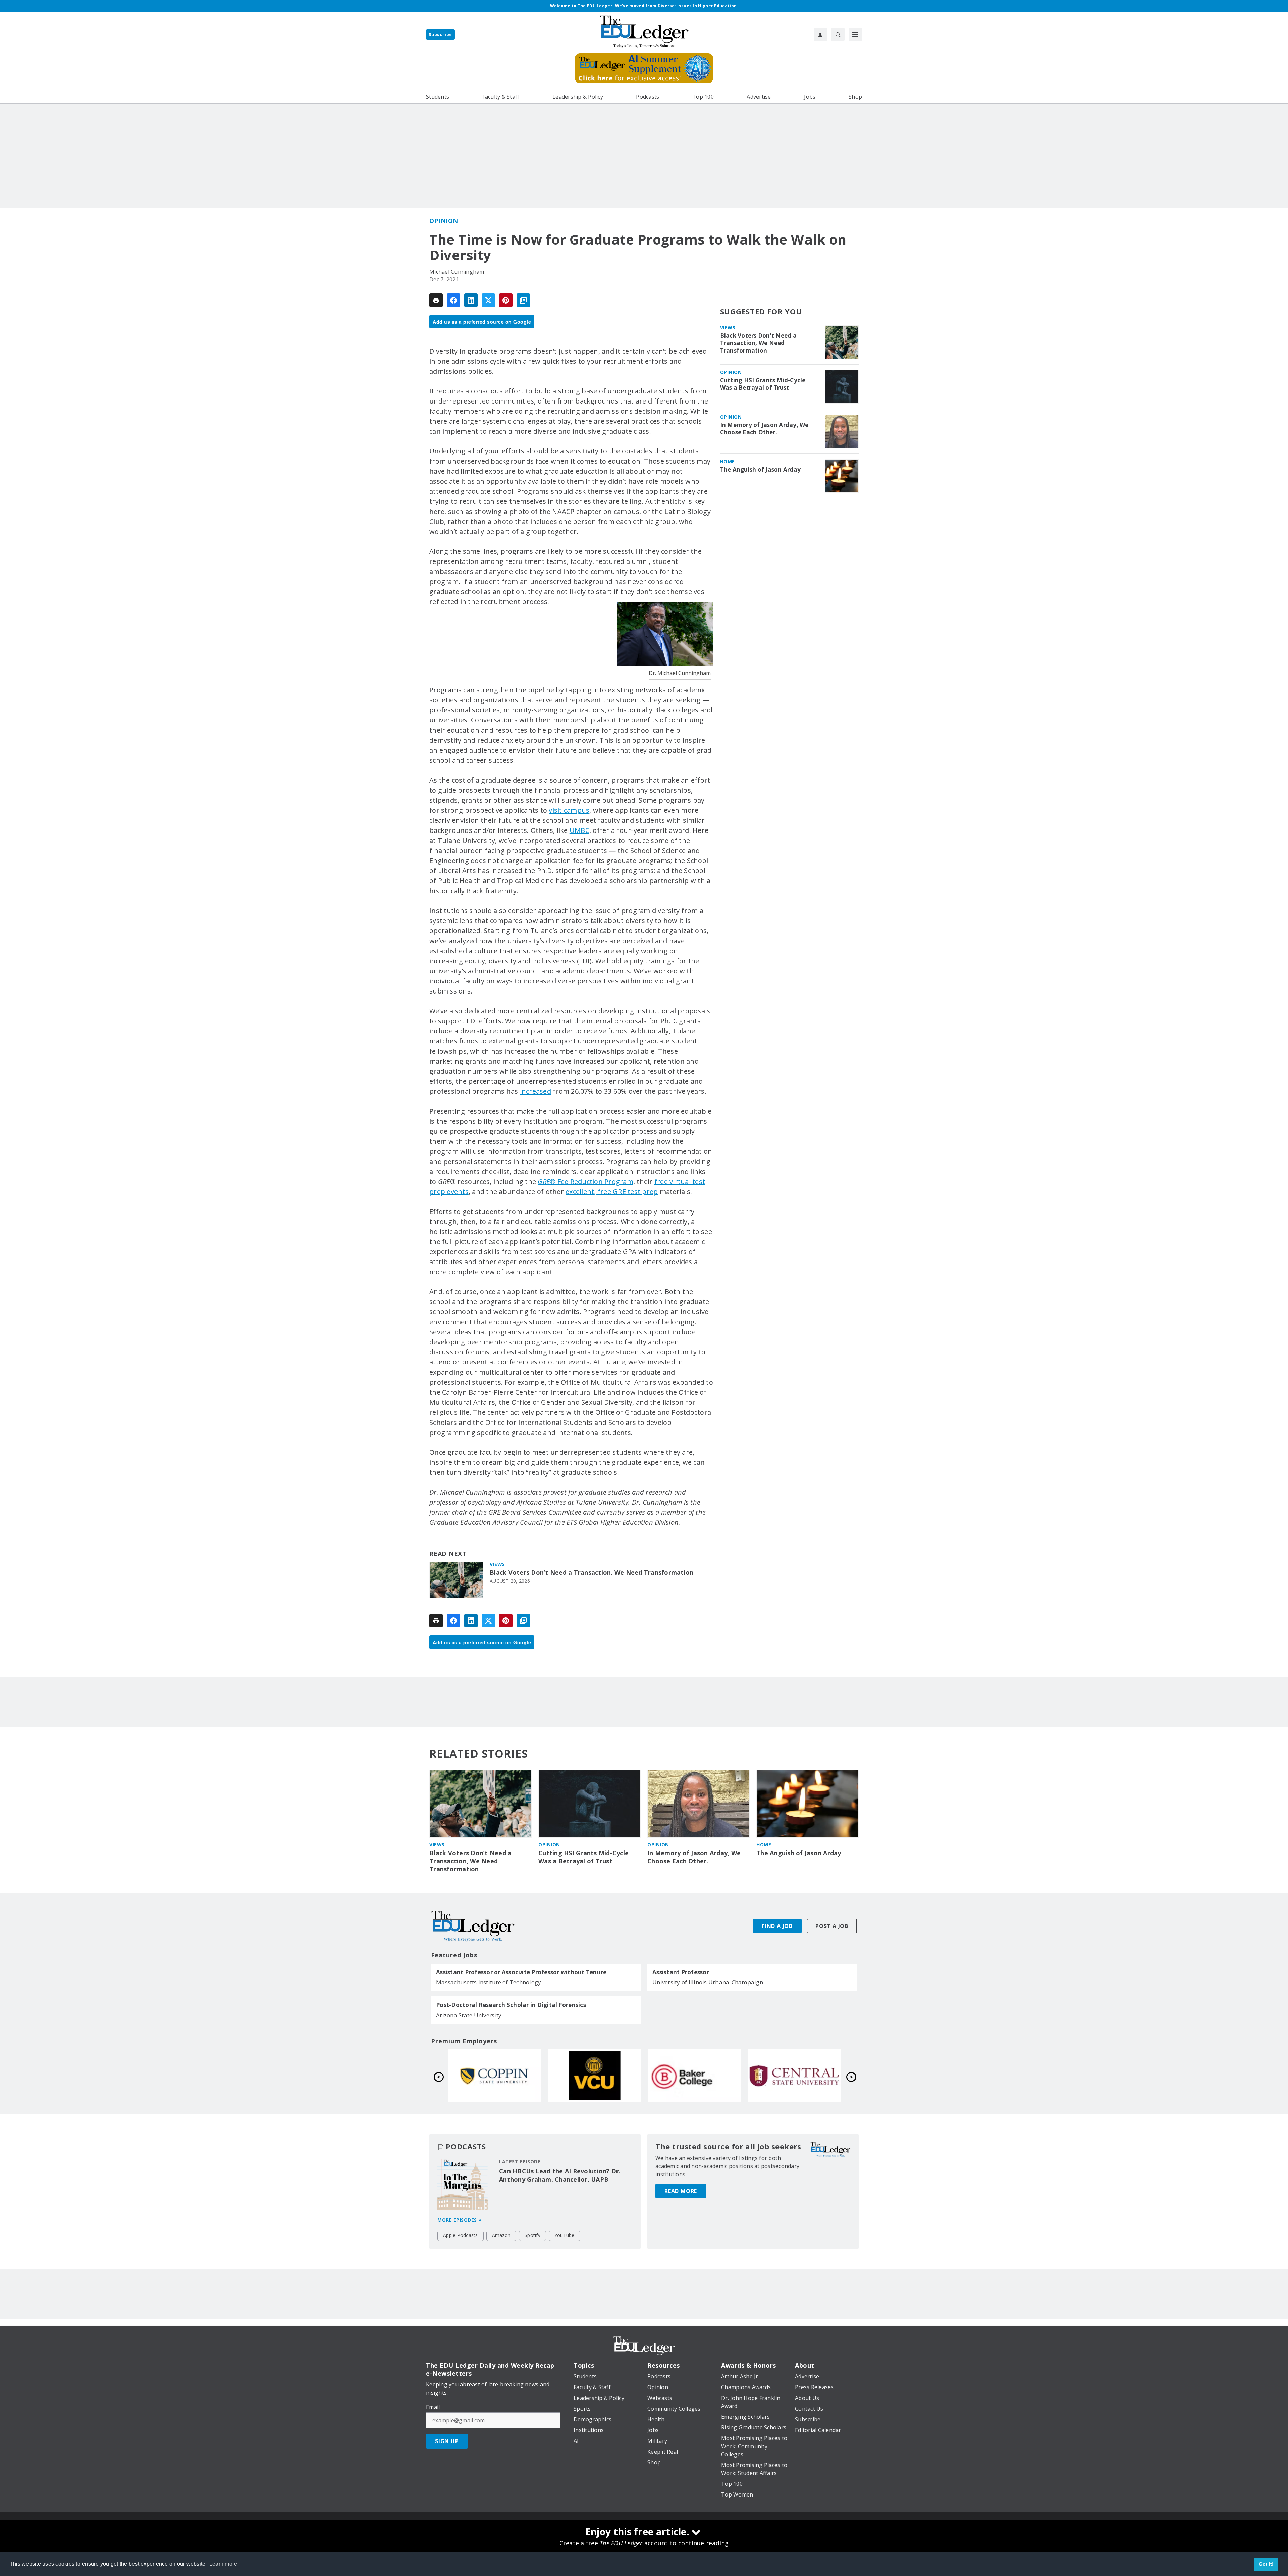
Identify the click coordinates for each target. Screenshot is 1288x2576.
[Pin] (506, 300)
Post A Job (832, 1926)
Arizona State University (469, 2015)
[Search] (838, 34)
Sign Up (447, 2441)
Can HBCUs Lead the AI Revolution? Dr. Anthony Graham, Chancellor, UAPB (560, 2175)
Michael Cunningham (457, 272)
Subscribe (440, 34)
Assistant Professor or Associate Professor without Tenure (521, 1972)
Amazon (501, 2235)
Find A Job (777, 1926)
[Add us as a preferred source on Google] (523, 300)
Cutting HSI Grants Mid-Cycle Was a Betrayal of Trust (763, 384)
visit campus (569, 810)
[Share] (453, 300)
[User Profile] (820, 34)
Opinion (444, 221)
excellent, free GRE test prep (612, 1192)
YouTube (565, 2235)
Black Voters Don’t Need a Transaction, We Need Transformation (592, 1573)
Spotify (532, 2235)
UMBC (579, 830)
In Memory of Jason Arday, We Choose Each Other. (764, 429)
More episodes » (460, 2220)
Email (433, 2407)
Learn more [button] (223, 2564)
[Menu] (855, 34)
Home (728, 461)
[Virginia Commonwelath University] (794, 2076)
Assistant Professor (681, 1972)
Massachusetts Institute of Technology (489, 1982)
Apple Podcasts (461, 2235)
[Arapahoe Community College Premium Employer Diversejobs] (494, 2076)
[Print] (436, 300)
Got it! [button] (1266, 2564)
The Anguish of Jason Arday (761, 470)
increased (535, 1091)
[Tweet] (488, 300)
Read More (681, 2191)
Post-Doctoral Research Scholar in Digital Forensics (511, 2005)
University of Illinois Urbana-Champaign (708, 1982)
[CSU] (694, 2076)
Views (497, 1564)
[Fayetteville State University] (594, 2076)
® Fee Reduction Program (585, 1182)
